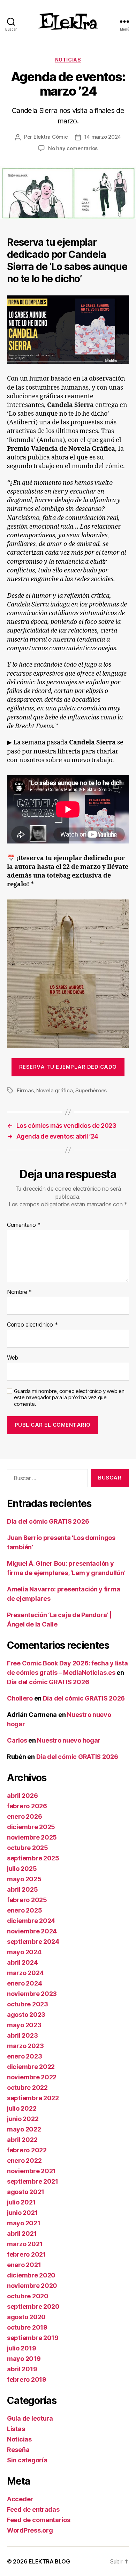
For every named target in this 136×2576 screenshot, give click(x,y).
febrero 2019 (27, 2379)
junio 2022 (23, 2119)
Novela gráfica (54, 1090)
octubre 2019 (27, 2327)
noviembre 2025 (32, 1837)
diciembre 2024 (31, 1921)
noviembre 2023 (32, 1994)
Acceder (20, 2499)
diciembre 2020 (31, 2275)
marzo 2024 (25, 1973)
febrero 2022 (27, 2150)
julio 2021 (21, 2202)
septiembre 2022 (33, 2098)
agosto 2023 (26, 2015)
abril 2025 (22, 1889)
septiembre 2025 (33, 1858)
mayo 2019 (24, 2359)
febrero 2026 (27, 1806)
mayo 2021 (24, 2223)
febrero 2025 (27, 1900)
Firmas (25, 1090)
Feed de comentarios (39, 2520)
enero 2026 (24, 1816)
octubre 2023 (28, 2004)
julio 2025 (22, 1869)
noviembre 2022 (32, 2077)
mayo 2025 (24, 1879)
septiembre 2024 (33, 1942)
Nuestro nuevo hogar (69, 1740)
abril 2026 (22, 1796)
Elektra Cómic (51, 137)
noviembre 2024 (32, 1931)
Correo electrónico (32, 1325)
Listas (16, 2429)
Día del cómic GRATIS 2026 (48, 1521)
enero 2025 (24, 1910)
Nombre (19, 1292)
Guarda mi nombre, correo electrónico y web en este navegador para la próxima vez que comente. (69, 1398)
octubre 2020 (28, 2296)
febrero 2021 (27, 2254)
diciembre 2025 (31, 1827)
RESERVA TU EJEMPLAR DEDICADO (68, 1067)
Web (13, 1358)
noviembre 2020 (32, 2286)
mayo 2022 (24, 2129)
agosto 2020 (26, 2317)
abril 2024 (22, 1962)
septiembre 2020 (33, 2306)
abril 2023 (22, 2035)
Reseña (18, 2450)
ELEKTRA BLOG (49, 2561)
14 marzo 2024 (103, 137)
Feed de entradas (33, 2509)
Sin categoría (27, 2460)
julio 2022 (22, 2108)
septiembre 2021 (33, 2181)
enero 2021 (24, 2265)
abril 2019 (22, 2369)
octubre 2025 (28, 1848)
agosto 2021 (26, 2192)
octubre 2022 (27, 2088)
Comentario (24, 1225)
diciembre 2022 (31, 2067)
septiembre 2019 (33, 2338)
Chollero (20, 1698)
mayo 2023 (24, 2025)
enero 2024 (24, 1983)
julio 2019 (21, 2348)
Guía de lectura (30, 2418)
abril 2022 (22, 2140)
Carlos (17, 1740)
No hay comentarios (73, 148)
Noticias (68, 60)
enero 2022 (24, 2161)
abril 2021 (22, 2233)
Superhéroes (91, 1090)
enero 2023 (24, 2056)
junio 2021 (22, 2213)
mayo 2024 (24, 1952)
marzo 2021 (25, 2244)
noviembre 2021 (31, 2171)
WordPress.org (30, 2530)
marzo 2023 (25, 2046)
